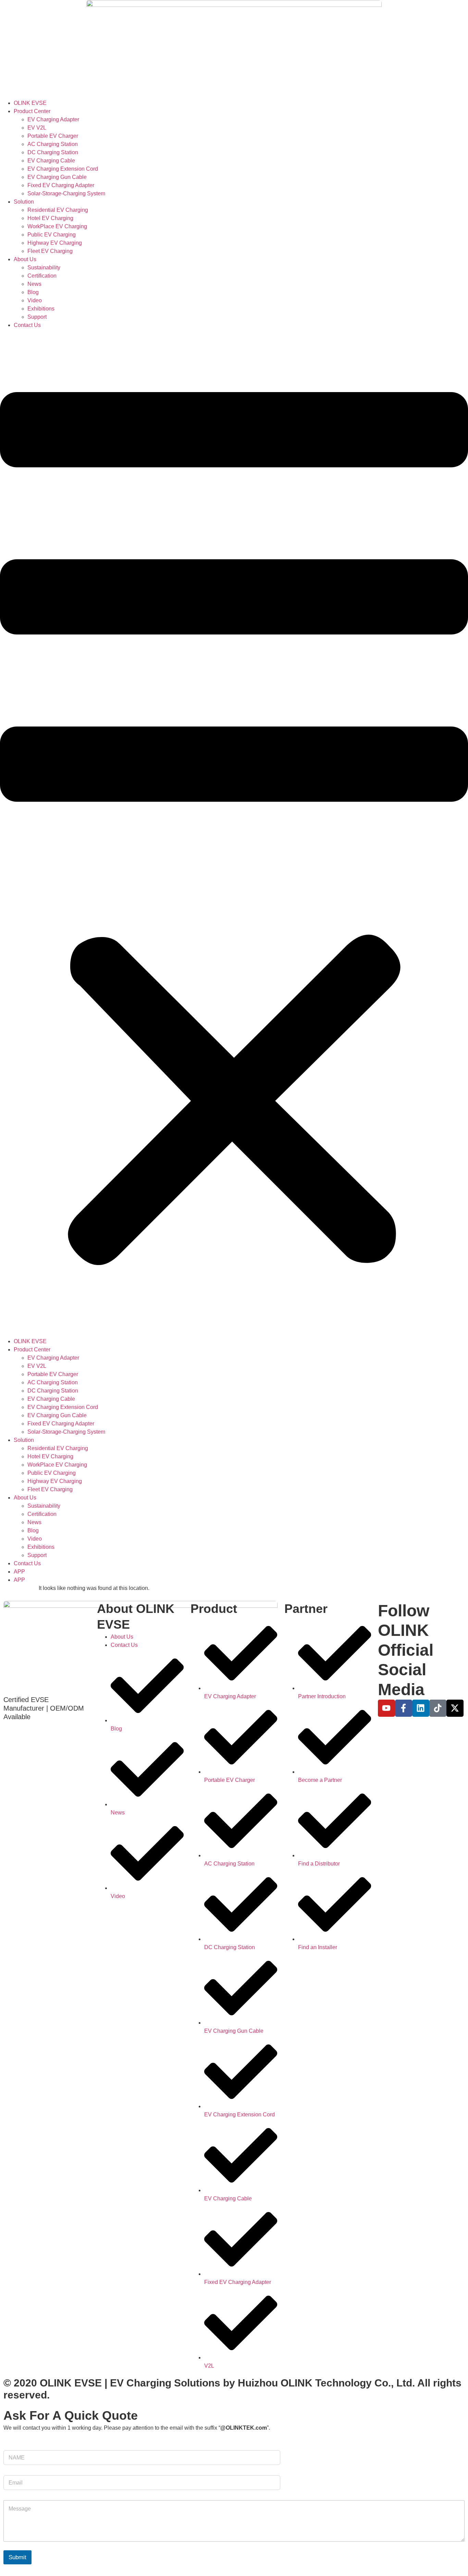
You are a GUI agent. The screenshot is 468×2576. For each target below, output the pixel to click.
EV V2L (37, 128)
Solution (24, 202)
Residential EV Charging (58, 210)
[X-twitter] (455, 1708)
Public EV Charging (52, 235)
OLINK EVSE (30, 103)
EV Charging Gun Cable (57, 177)
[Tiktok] (438, 1708)
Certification (42, 276)
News (34, 284)
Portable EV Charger (53, 136)
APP (19, 1572)
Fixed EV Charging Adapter (61, 185)
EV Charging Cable (51, 161)
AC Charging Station (53, 144)
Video (35, 300)
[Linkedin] (421, 1708)
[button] (234, 833)
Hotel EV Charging (50, 218)
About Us (25, 259)
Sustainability (44, 268)
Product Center (32, 111)
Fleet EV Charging (50, 251)
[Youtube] (386, 1708)
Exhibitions (41, 309)
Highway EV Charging (55, 243)
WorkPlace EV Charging (57, 226)
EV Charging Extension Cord (63, 169)
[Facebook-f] (404, 1708)
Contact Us (27, 325)
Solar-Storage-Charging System (66, 193)
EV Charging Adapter (53, 119)
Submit (17, 2557)
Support (37, 317)
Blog (33, 292)
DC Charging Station (53, 152)
